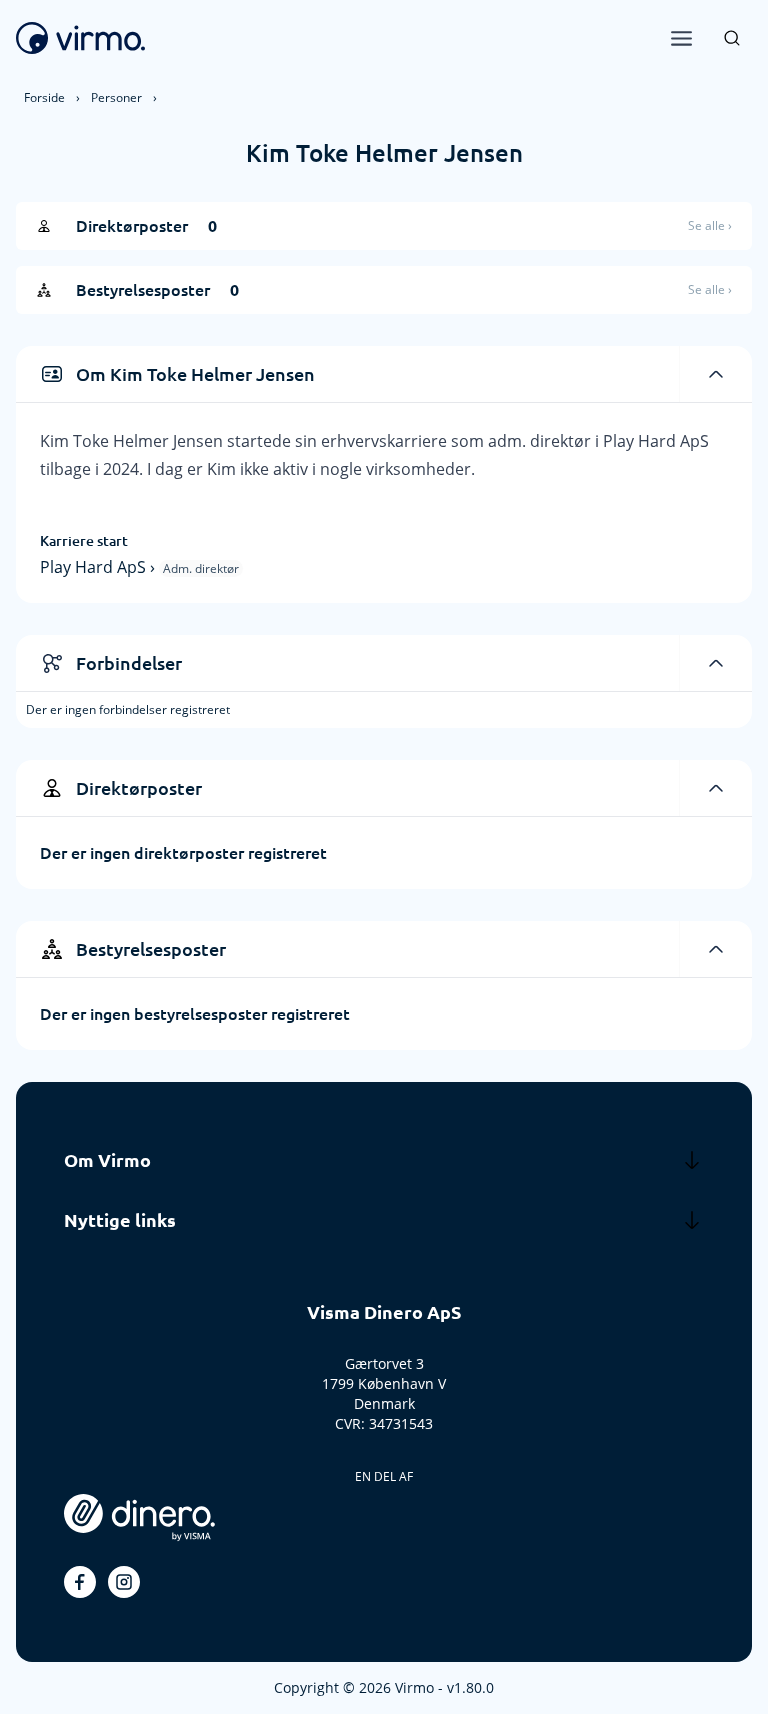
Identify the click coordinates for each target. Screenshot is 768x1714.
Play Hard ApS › (99, 567)
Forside (44, 97)
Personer (116, 97)
